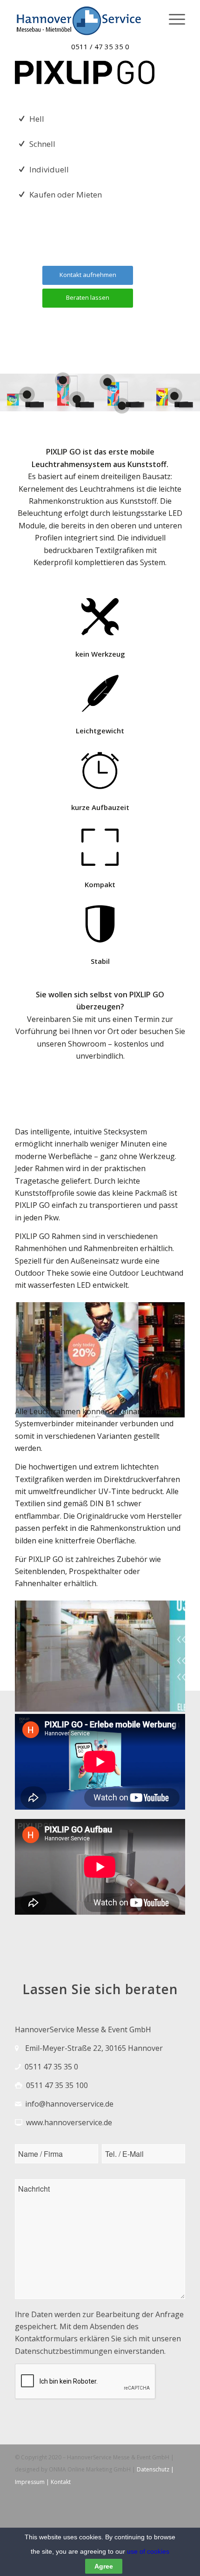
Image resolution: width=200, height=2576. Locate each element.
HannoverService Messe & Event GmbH (117, 2457)
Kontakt (60, 2482)
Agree (104, 2566)
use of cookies (148, 2551)
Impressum (30, 2482)
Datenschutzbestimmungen (63, 2351)
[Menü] (172, 19)
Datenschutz (153, 2469)
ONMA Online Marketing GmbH (90, 2469)
